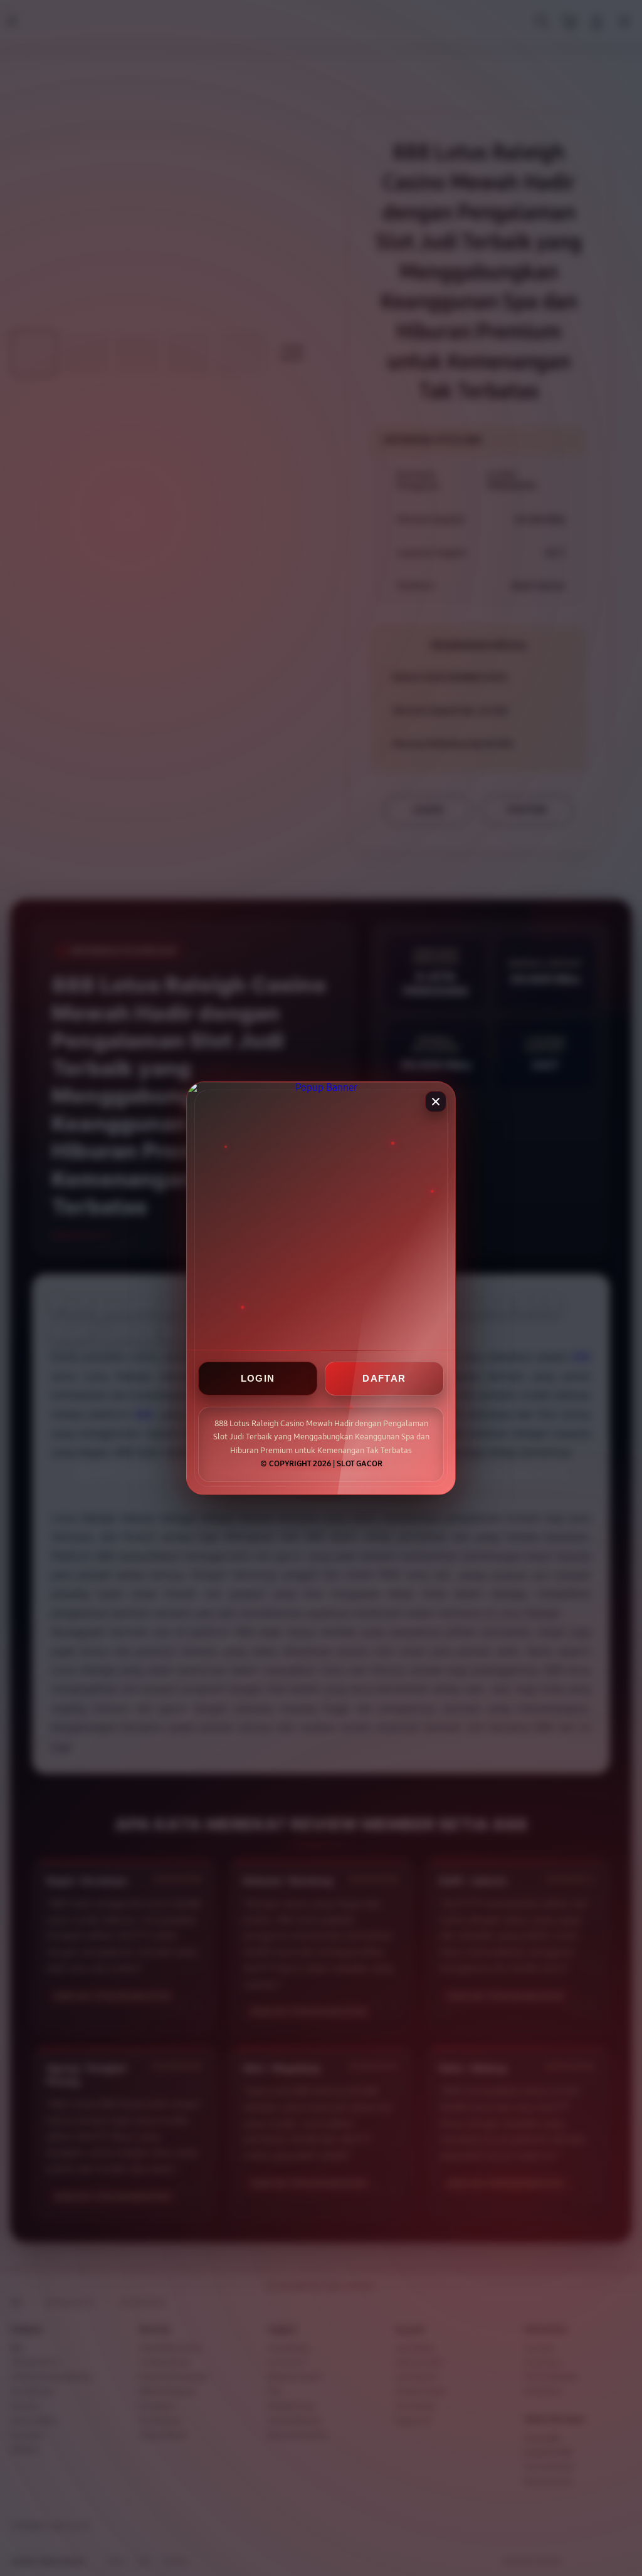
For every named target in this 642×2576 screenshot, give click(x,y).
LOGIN (258, 1378)
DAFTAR (384, 1378)
